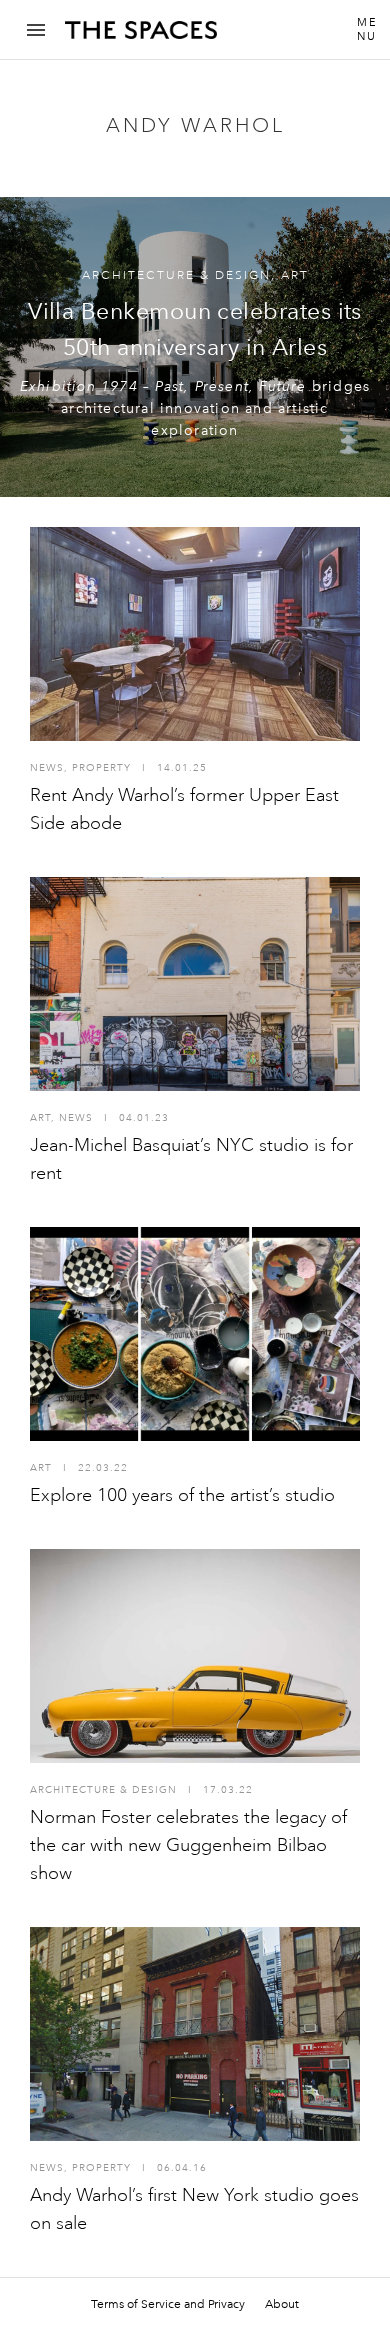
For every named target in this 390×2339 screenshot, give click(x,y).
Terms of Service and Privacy (168, 2304)
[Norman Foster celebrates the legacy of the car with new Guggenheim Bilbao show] (195, 1656)
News (47, 768)
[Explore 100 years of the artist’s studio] (195, 1334)
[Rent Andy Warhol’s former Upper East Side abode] (195, 634)
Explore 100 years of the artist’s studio (182, 1495)
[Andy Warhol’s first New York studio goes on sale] (195, 2034)
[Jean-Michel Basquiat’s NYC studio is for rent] (195, 984)
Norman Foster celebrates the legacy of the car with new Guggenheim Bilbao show (188, 1845)
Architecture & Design (176, 275)
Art (295, 275)
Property (101, 768)
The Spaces (141, 37)
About (282, 2304)
